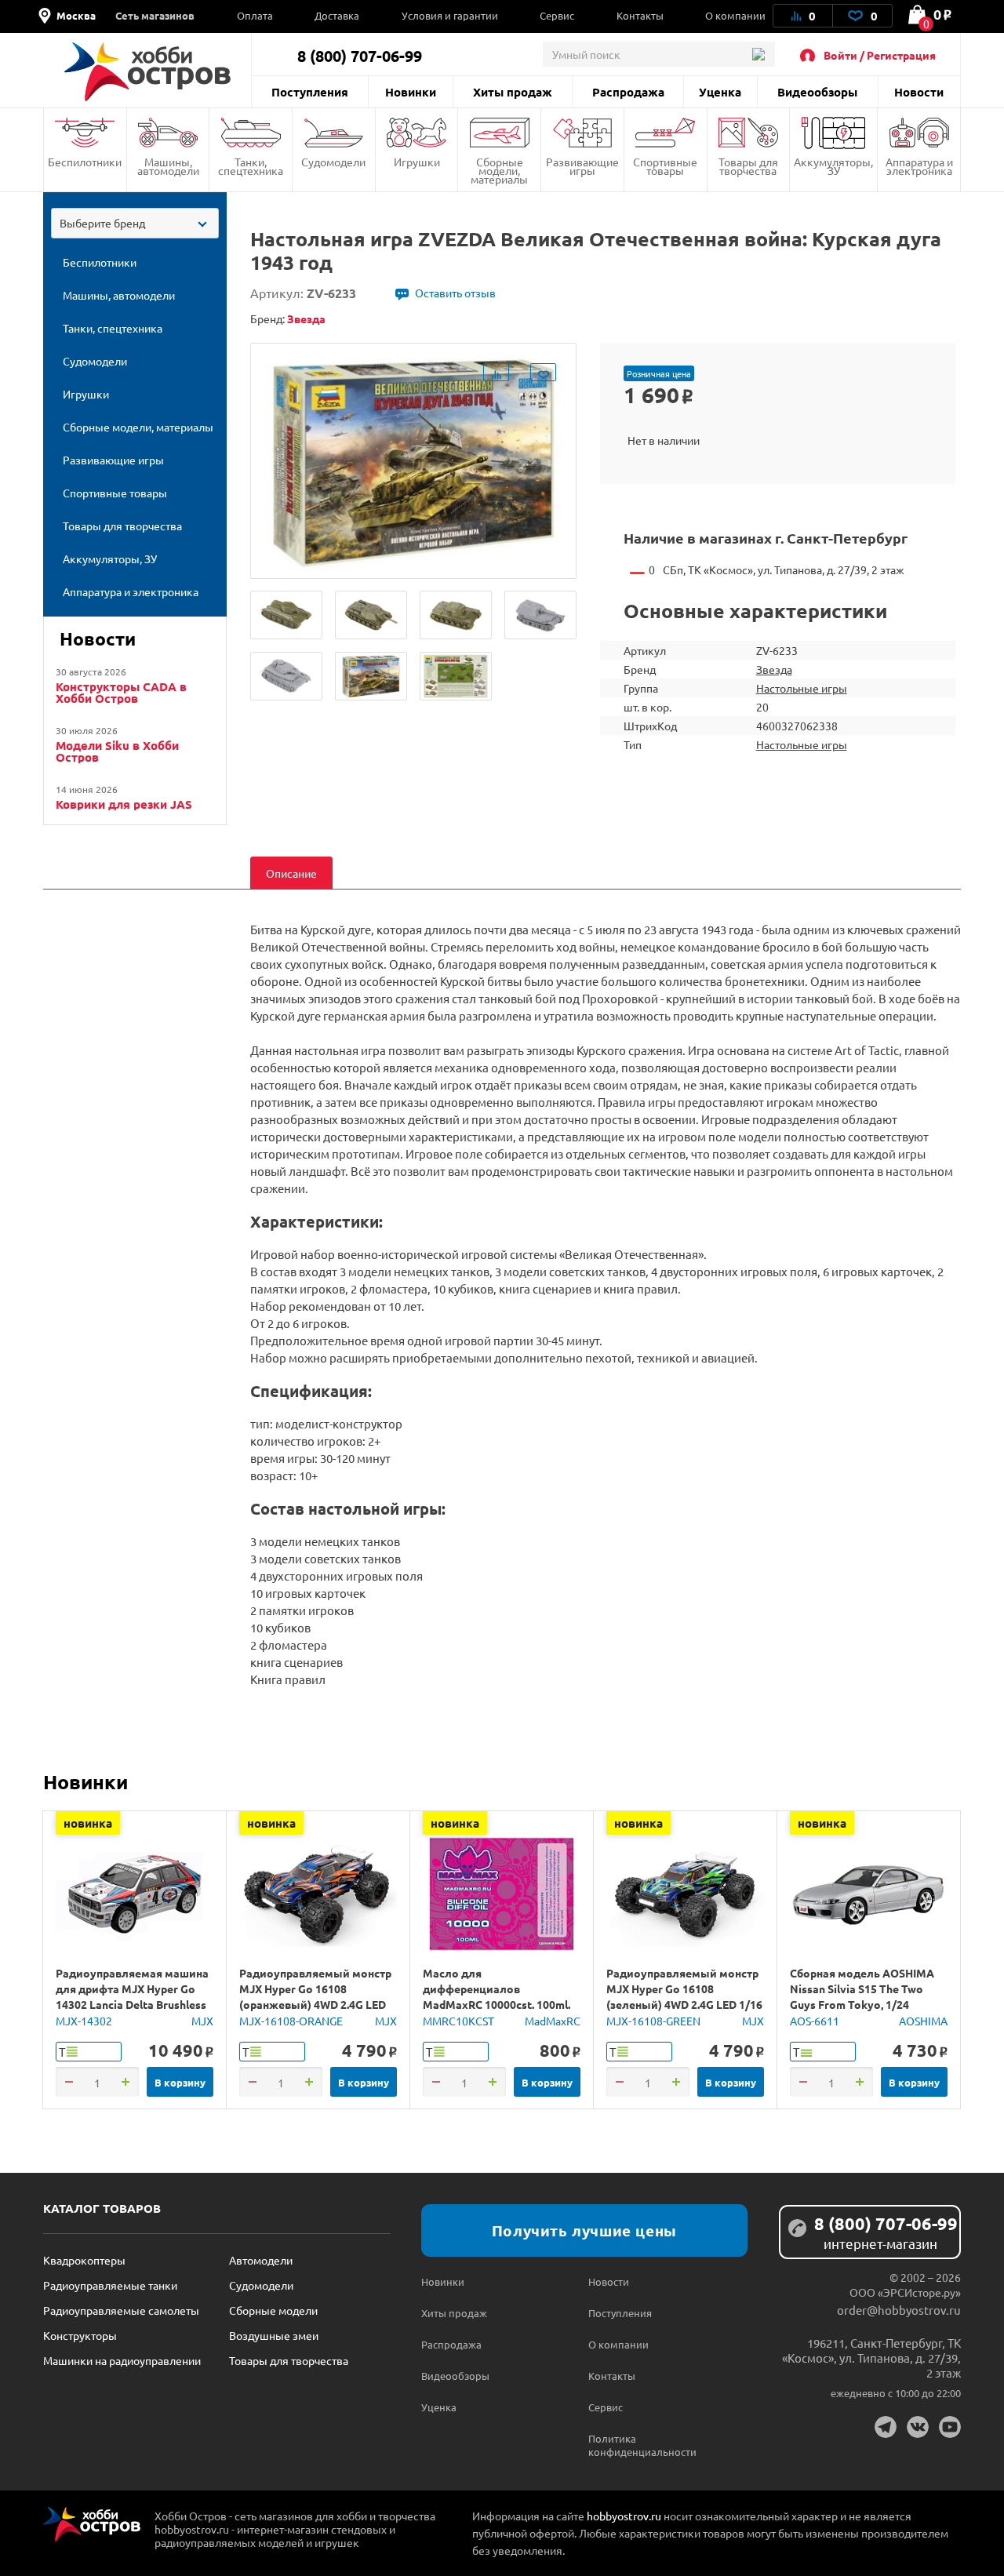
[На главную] (147, 72)
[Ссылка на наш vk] (918, 2427)
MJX (202, 2021)
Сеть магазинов (155, 15)
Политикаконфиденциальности (630, 2445)
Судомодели (333, 162)
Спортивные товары (665, 166)
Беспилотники (85, 162)
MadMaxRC (553, 2021)
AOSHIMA (923, 2021)
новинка (88, 1823)
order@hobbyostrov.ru (899, 2310)
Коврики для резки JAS (124, 804)
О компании (735, 15)
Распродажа (628, 92)
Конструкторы (80, 2335)
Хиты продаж (513, 92)
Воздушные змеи (274, 2335)
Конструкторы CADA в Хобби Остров (121, 693)
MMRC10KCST (458, 2021)
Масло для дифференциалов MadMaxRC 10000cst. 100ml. (497, 1988)
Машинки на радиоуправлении (122, 2360)
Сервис (557, 15)
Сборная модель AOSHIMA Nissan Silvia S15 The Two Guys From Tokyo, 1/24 (862, 1988)
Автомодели (261, 2260)
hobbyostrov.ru (624, 2516)
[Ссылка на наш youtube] (950, 2427)
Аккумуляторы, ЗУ (833, 166)
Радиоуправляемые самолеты (121, 2310)
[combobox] (135, 223)
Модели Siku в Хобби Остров (117, 751)
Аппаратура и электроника (919, 166)
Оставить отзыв (455, 293)
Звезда (774, 669)
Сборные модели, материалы (499, 170)
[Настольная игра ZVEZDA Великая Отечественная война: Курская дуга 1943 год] (286, 615)
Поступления (310, 92)
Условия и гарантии (450, 15)
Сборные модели (273, 2310)
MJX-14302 (84, 2021)
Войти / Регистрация (880, 55)
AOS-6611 (815, 2021)
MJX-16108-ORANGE (291, 2021)
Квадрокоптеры (84, 2260)
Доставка (337, 15)
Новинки (411, 92)
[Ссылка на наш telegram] (886, 2427)
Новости (919, 92)
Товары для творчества (748, 166)
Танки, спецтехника (251, 166)
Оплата (255, 15)
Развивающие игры (582, 166)
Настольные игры (802, 688)
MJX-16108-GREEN (653, 2021)
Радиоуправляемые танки (110, 2285)
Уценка (720, 92)
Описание (291, 873)
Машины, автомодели (168, 166)
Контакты (640, 15)
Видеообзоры (817, 92)
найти (758, 54)
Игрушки (417, 162)
